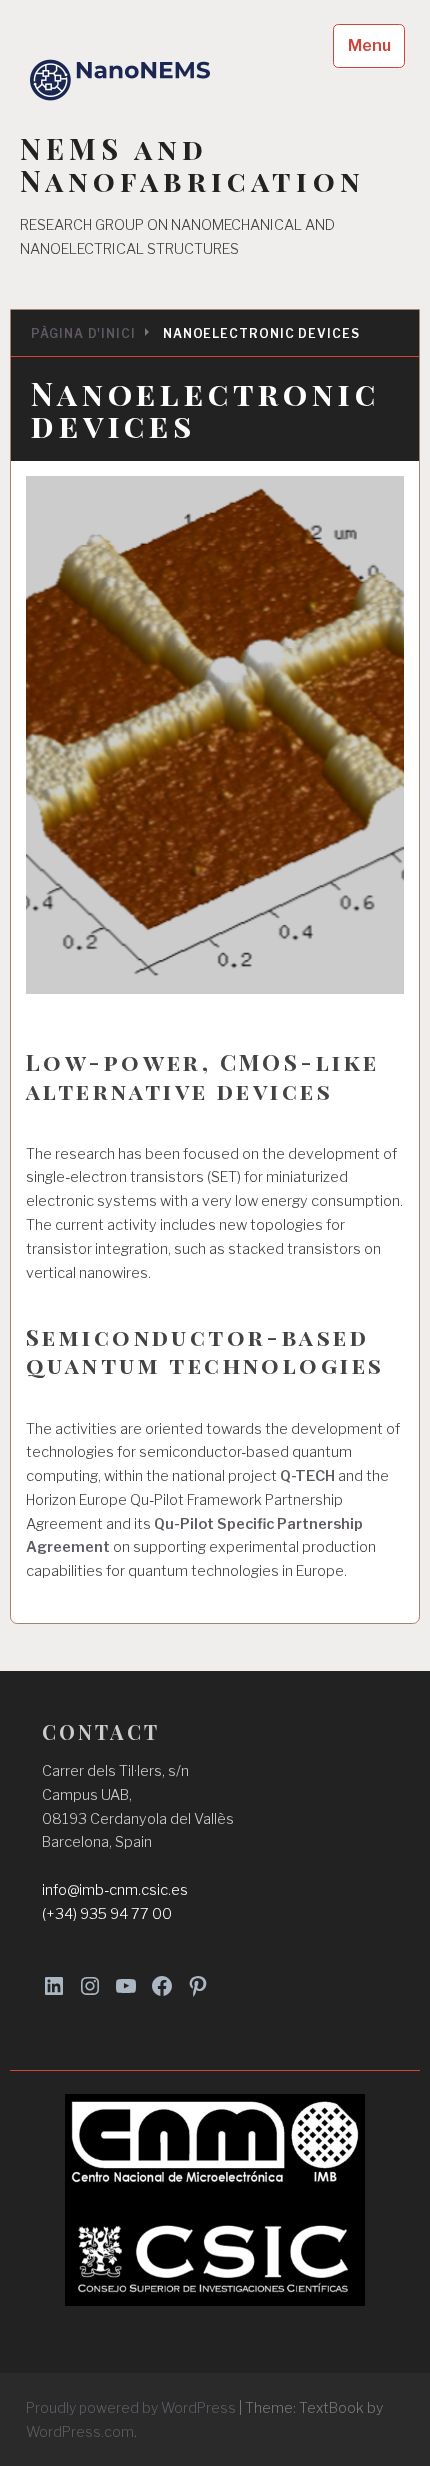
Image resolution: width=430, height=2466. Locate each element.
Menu (369, 45)
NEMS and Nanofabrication (192, 164)
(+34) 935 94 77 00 (107, 1914)
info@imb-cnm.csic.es (115, 1890)
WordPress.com (80, 2431)
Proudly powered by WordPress (131, 2407)
